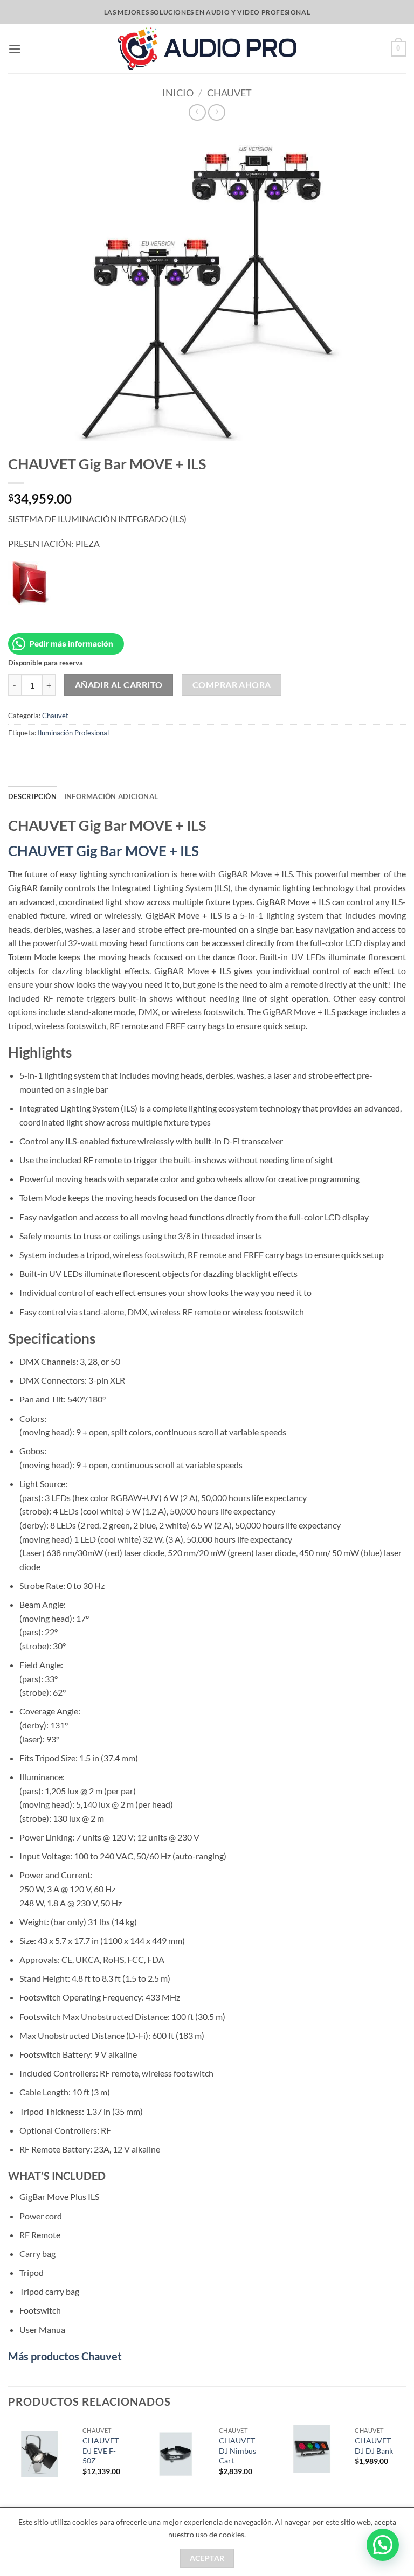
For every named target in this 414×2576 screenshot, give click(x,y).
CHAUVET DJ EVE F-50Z (101, 2450)
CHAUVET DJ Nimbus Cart (237, 2450)
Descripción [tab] (32, 796)
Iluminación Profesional (73, 733)
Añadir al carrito (119, 685)
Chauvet (229, 93)
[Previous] (9, 2463)
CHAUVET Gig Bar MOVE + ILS (103, 851)
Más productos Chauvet (65, 2356)
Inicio (178, 93)
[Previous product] (216, 112)
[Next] (405, 2463)
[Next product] (197, 112)
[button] (15, 49)
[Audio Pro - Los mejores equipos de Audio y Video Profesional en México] (207, 48)
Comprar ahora (232, 685)
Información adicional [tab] (111, 796)
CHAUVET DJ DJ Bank (374, 2446)
